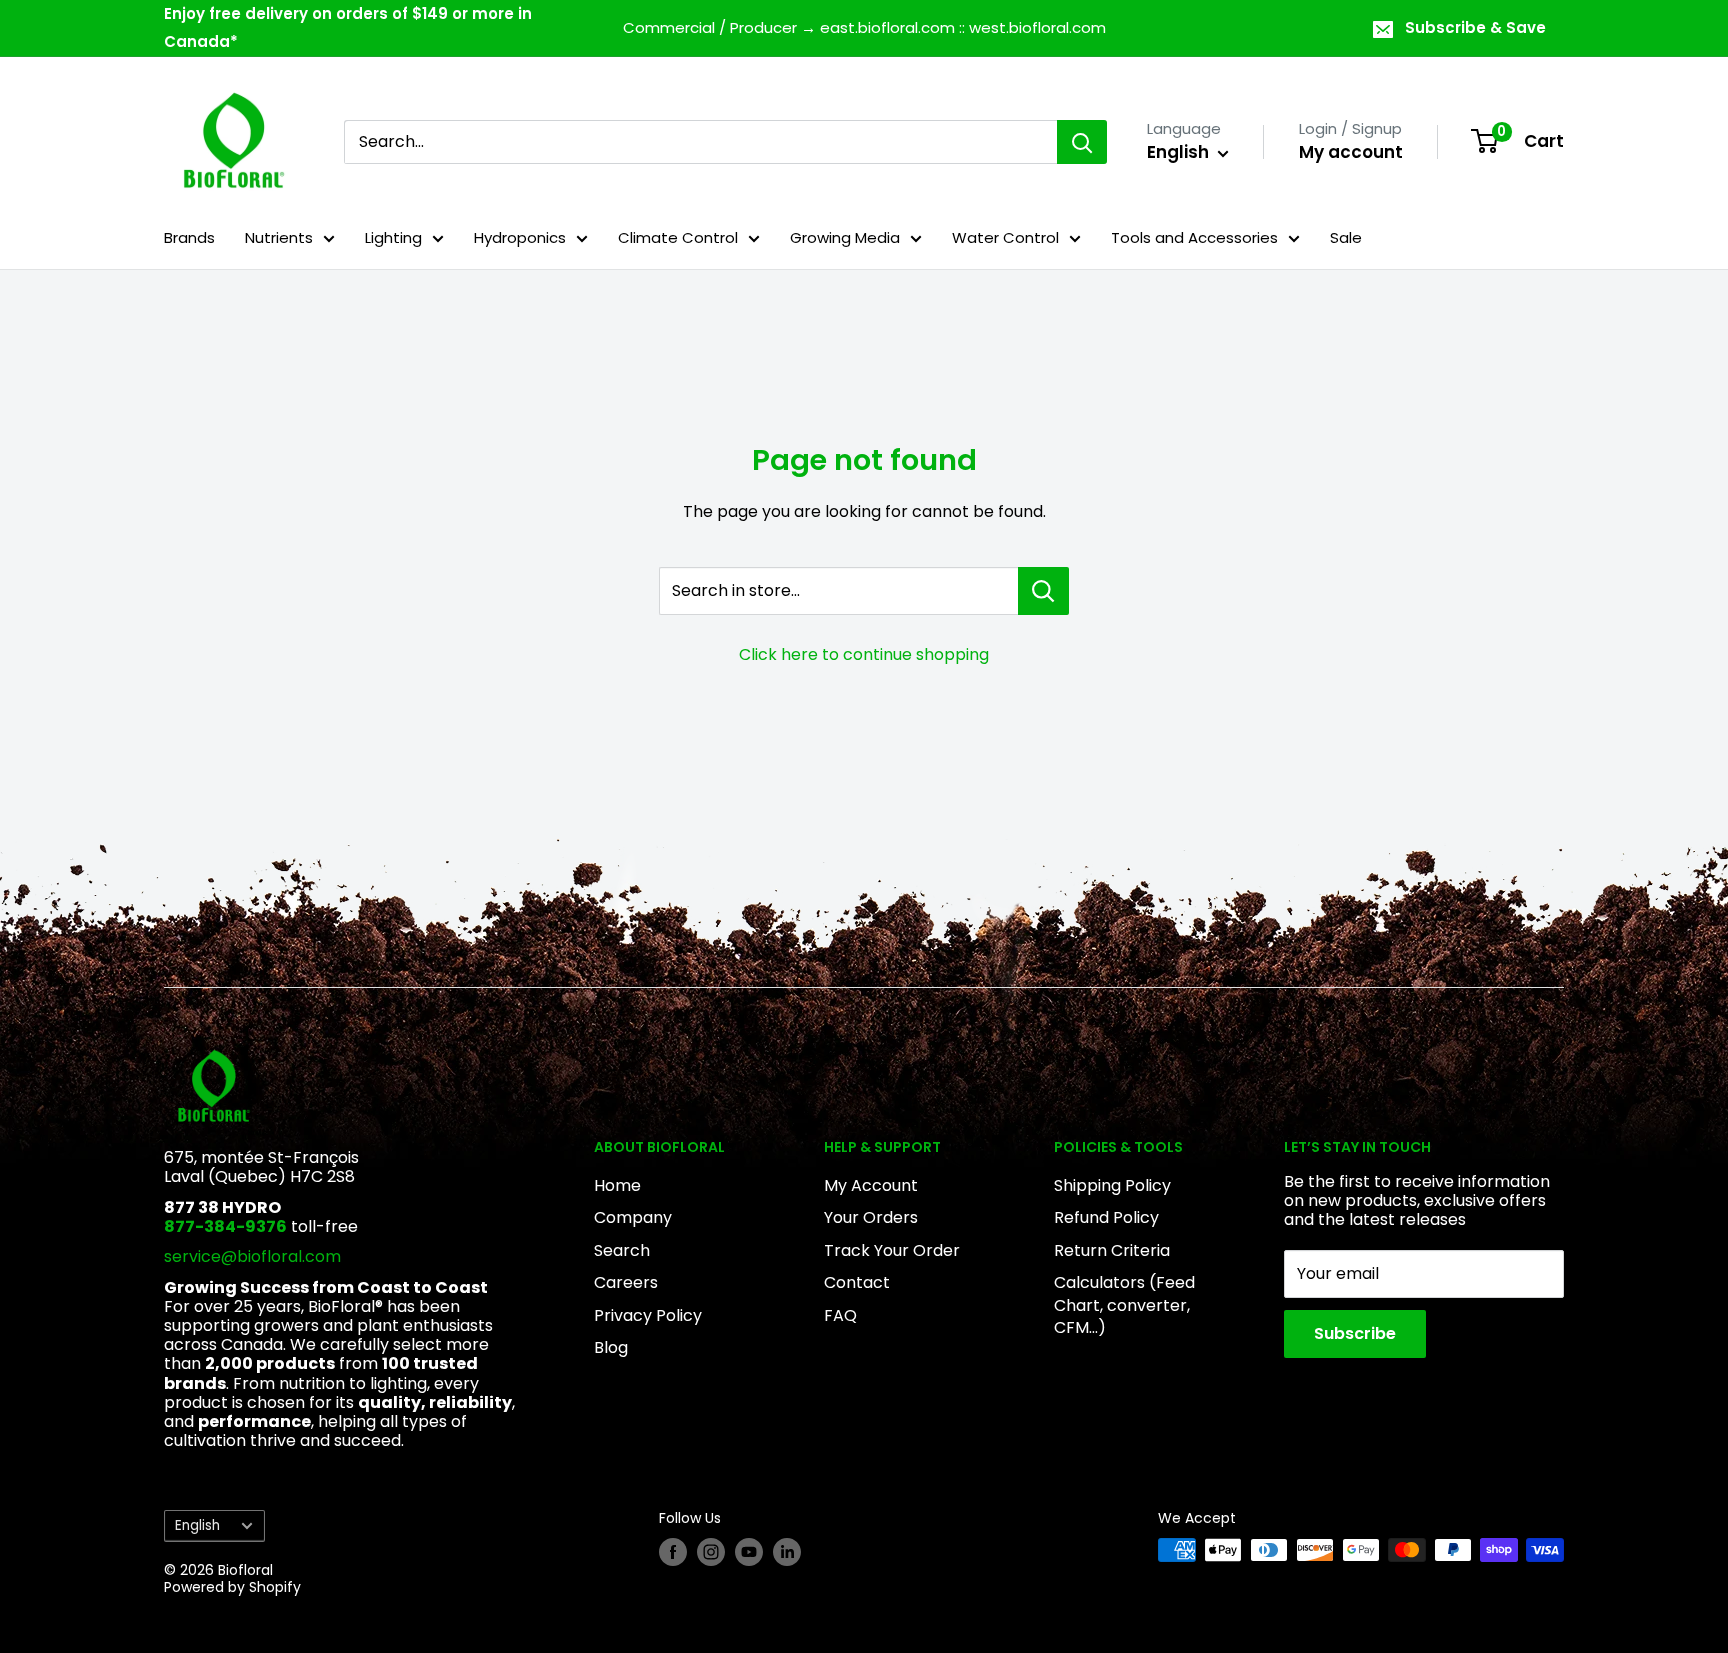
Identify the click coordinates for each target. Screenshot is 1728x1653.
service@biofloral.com (252, 1256)
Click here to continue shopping (864, 654)
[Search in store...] (1043, 591)
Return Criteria (1112, 1250)
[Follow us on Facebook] (673, 1552)
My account (1351, 152)
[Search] (1082, 142)
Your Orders (871, 1217)
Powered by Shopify (232, 1587)
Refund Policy (1106, 1217)
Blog (611, 1347)
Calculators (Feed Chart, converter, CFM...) (1124, 1305)
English (197, 1525)
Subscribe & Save (1475, 27)
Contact (857, 1282)
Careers (626, 1282)
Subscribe (1355, 1333)
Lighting (393, 237)
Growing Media (845, 237)
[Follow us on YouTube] (749, 1552)
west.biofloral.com (1037, 27)
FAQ (840, 1315)
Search (622, 1250)
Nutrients (279, 237)
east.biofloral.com (887, 27)
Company (633, 1217)
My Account (871, 1185)
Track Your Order (892, 1250)
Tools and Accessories (1194, 237)
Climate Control (678, 237)
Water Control (1005, 237)
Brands (189, 237)
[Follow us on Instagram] (711, 1552)
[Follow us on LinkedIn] (787, 1552)
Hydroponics (520, 237)
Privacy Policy (648, 1315)
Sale (1346, 237)
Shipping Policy (1112, 1185)
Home (617, 1185)
